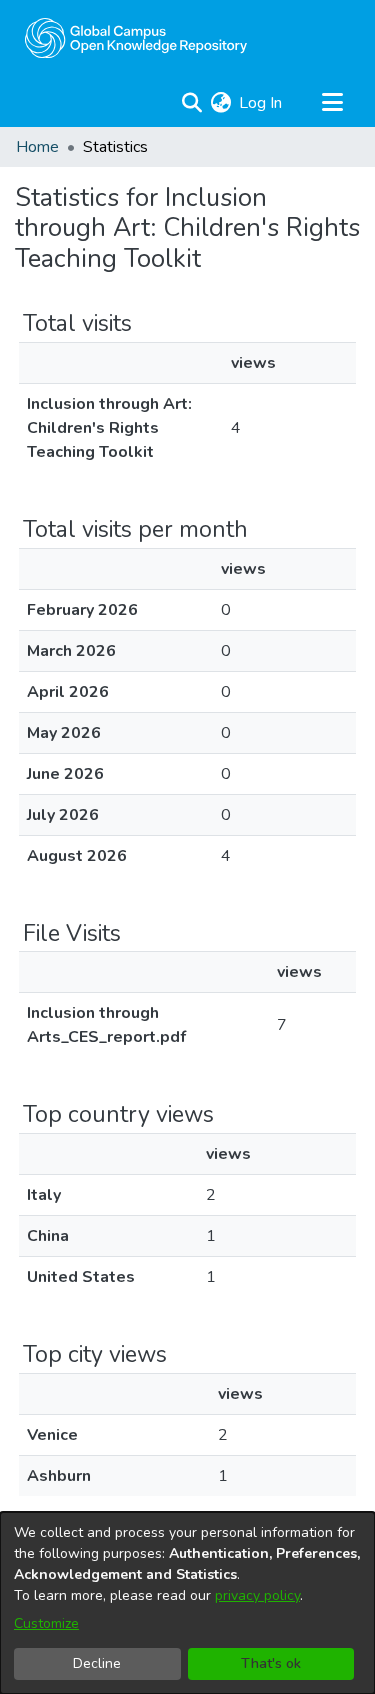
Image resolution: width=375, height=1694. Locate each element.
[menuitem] (220, 103)
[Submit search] (191, 103)
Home (37, 147)
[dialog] (187, 1603)
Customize (46, 1623)
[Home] (136, 38)
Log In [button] (261, 103)
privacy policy (257, 1595)
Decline (97, 1663)
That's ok (271, 1663)
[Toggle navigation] (332, 103)
